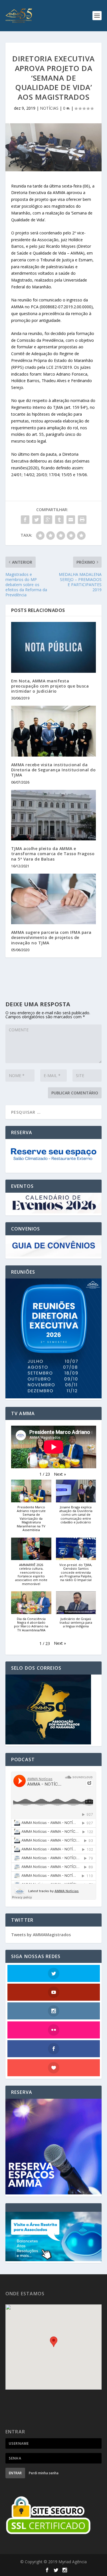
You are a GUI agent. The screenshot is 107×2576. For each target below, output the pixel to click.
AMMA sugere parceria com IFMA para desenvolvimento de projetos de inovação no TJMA (51, 937)
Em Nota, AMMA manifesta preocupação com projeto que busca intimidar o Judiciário (50, 686)
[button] (60, 1474)
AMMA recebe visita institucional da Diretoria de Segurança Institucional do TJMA (53, 770)
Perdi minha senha (44, 2473)
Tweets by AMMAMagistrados (41, 1935)
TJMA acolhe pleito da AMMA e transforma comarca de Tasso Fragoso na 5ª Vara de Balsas (53, 854)
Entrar (15, 2473)
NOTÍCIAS (49, 108)
